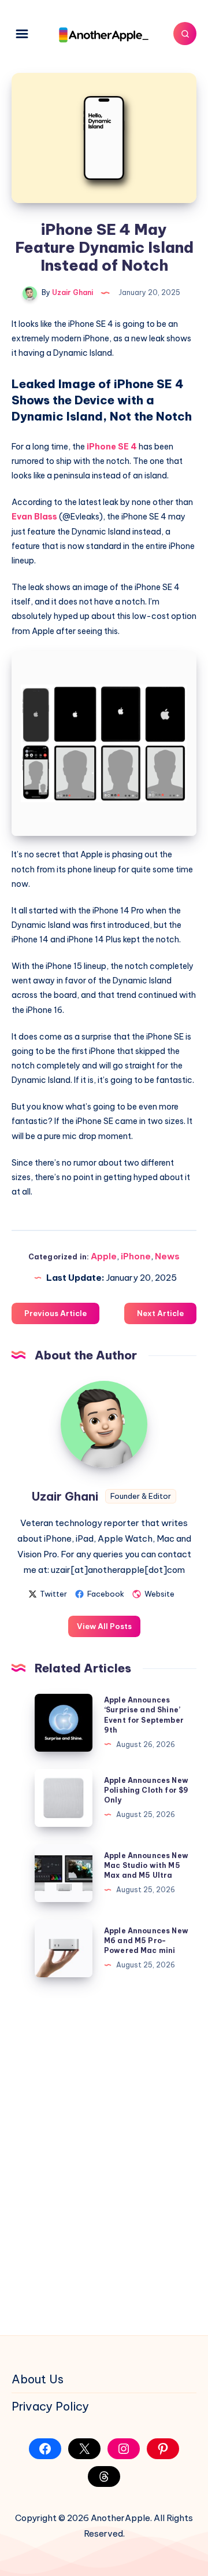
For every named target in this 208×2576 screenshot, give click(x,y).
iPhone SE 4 (112, 447)
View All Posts (104, 1626)
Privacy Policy (50, 2406)
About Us (38, 2379)
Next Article (160, 1313)
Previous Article (55, 1313)
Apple (104, 1256)
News (167, 1256)
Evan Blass (34, 517)
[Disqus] (104, 2154)
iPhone (136, 1256)
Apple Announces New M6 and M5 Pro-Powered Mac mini (146, 1941)
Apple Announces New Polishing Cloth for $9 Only (146, 1790)
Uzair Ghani (65, 1496)
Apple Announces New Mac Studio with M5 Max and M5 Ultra (146, 1866)
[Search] (185, 34)
